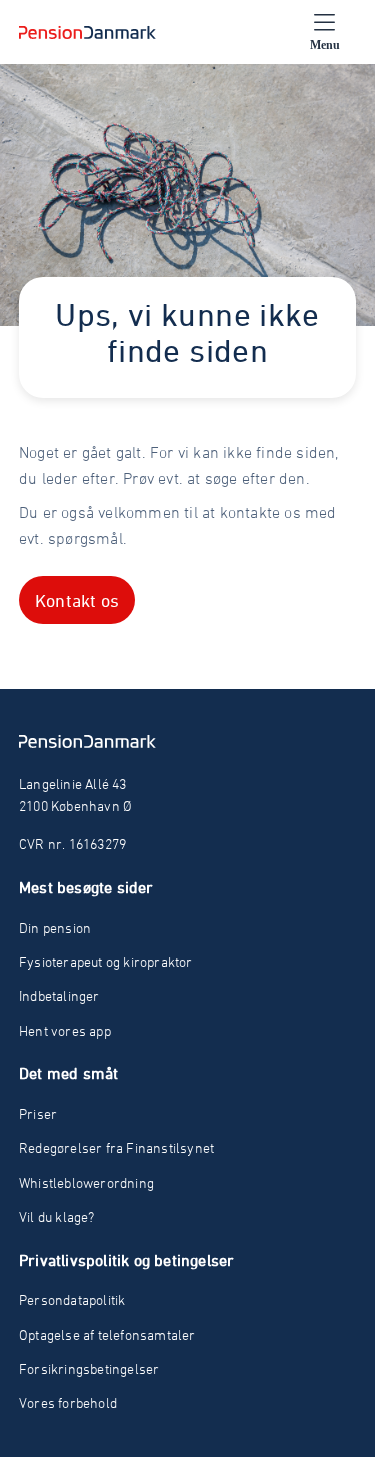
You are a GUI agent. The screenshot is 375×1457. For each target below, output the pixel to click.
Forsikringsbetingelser (89, 1368)
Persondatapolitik (72, 1299)
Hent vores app (65, 1030)
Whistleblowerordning (86, 1182)
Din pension (55, 927)
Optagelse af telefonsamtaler (107, 1334)
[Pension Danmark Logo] (87, 32)
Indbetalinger (59, 995)
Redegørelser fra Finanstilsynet (116, 1147)
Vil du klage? (57, 1216)
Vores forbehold (68, 1402)
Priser (38, 1113)
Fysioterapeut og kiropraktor (106, 961)
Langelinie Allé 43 (73, 783)
